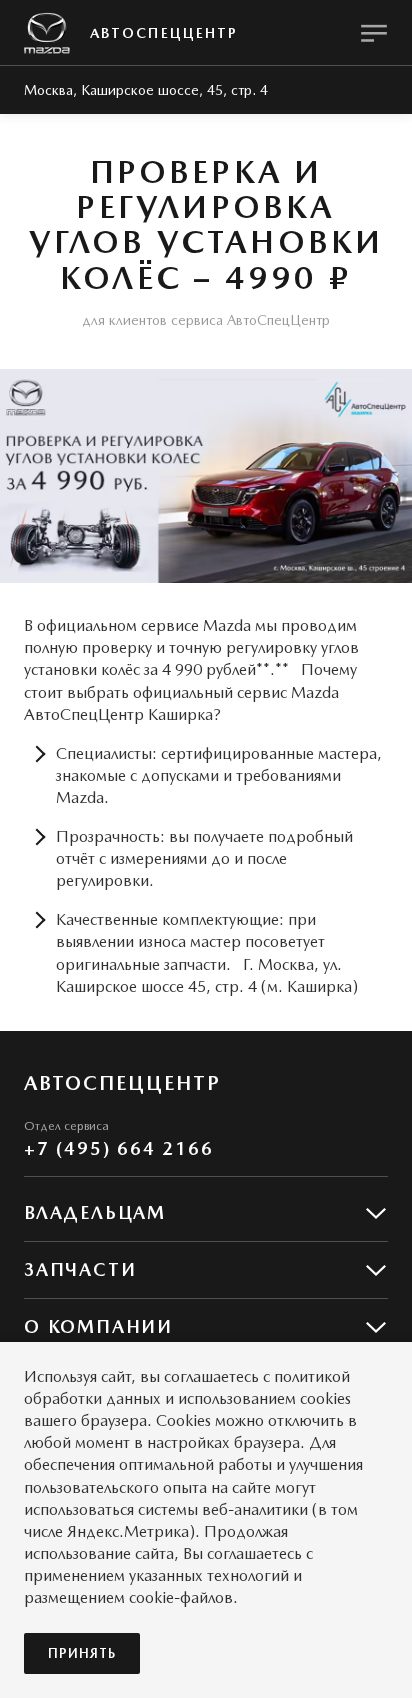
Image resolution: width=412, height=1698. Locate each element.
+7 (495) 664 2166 (119, 1148)
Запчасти (80, 1269)
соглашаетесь (211, 1376)
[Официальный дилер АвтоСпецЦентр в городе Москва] (47, 33)
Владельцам (95, 1212)
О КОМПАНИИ (98, 1326)
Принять (82, 1653)
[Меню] (374, 33)
